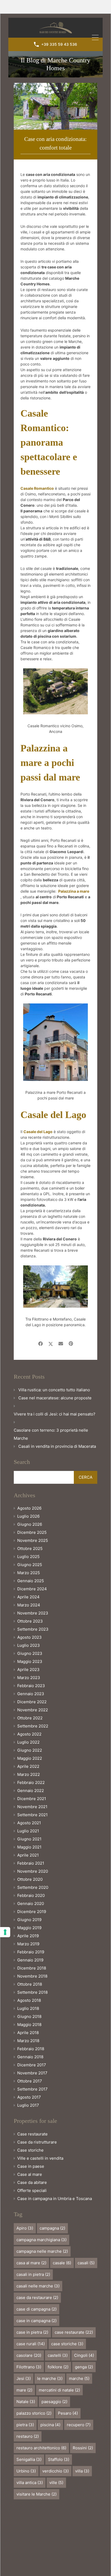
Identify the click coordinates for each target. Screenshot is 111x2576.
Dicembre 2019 (32, 1912)
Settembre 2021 (32, 1815)
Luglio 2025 (28, 1557)
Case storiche (30, 2150)
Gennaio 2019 (30, 1960)
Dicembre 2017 (32, 2065)
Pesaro (68, 2413)
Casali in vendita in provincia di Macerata (57, 1446)
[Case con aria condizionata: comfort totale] (55, 106)
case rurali (31, 2344)
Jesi (24, 2378)
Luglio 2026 (28, 1516)
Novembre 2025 (33, 1540)
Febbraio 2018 (31, 2049)
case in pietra (32, 2332)
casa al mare (31, 2263)
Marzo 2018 (28, 2041)
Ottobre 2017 (30, 2081)
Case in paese (31, 2166)
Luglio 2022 (28, 1742)
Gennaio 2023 (31, 1694)
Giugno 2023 (30, 1653)
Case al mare (30, 2174)
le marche (50, 2378)
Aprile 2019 (28, 1936)
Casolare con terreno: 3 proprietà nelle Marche (51, 1434)
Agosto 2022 (29, 1734)
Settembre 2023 (33, 1629)
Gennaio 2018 (30, 2057)
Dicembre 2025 (32, 1532)
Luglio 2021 (28, 1831)
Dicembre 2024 (32, 1589)
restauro (28, 2436)
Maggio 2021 (29, 1847)
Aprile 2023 (28, 1670)
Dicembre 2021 (32, 1799)
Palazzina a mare (74, 891)
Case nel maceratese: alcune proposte (55, 1398)
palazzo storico (34, 2413)
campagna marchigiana (41, 2240)
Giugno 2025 (30, 1565)
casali (86, 2263)
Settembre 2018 (32, 1992)
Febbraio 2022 (31, 1782)
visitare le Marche (37, 2494)
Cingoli (84, 2355)
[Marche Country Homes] (56, 31)
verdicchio (55, 2471)
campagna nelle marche (42, 2251)
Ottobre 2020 (30, 1879)
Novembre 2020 (33, 1871)
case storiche (67, 2344)
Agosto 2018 (29, 2000)
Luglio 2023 (29, 1645)
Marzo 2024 (29, 1605)
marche (79, 2378)
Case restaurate (32, 2134)
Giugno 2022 (30, 1750)
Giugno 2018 (29, 2016)
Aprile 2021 (28, 1855)
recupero (79, 2425)
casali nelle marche (38, 2286)
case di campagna (37, 2309)
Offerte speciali (32, 2190)
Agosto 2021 (29, 1823)
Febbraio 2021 (31, 1863)
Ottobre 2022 (30, 1718)
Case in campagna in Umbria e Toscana (55, 2199)
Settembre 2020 (33, 1887)
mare (24, 2390)
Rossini (83, 2448)
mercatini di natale (59, 2390)
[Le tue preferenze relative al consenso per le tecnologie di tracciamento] (5, 1932)
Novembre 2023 (33, 1613)
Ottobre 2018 (30, 1984)
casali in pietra (33, 2274)
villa (82, 2471)
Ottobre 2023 (30, 1621)
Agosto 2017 (29, 2097)
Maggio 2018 (29, 2025)
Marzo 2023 (29, 1678)
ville (56, 2483)
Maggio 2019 (29, 1928)
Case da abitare (32, 2182)
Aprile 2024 (28, 1597)
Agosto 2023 (30, 1637)
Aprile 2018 (28, 2033)
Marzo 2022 (29, 1774)
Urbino (26, 2471)
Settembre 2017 (32, 2089)
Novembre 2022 (33, 1710)
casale (62, 2263)
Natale (26, 2402)
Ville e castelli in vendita (40, 2158)
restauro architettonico (41, 2448)
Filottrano (29, 2367)
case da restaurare (37, 2298)
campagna (52, 2228)
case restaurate (74, 2332)
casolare (29, 2355)
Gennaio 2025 (31, 1581)
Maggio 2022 (30, 1758)
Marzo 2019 (28, 1944)
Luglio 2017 (28, 2105)
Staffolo (59, 2459)
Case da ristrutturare (37, 2142)
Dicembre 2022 (32, 1702)
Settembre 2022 (33, 1726)
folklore (58, 2367)
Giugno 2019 (29, 1920)
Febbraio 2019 (31, 1952)
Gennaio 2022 (31, 1791)
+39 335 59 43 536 (59, 44)
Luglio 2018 (28, 2008)
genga (84, 2367)
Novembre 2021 (32, 1807)
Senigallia (29, 2459)
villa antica (30, 2483)
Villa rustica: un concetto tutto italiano (54, 1390)
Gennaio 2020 (31, 1903)
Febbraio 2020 (31, 1895)
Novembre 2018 (32, 1976)
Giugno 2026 (30, 1524)
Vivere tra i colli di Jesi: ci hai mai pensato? (55, 1414)
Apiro (25, 2228)
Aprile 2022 (28, 1766)
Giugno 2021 (29, 1839)
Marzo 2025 (29, 1573)
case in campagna (37, 2321)
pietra (25, 2425)
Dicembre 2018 (32, 1968)
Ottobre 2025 (30, 1548)
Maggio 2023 (30, 1661)
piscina (50, 2425)
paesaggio (54, 2402)
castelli (58, 2355)
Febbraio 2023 (31, 1686)
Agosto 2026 (29, 1508)
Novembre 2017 (32, 2073)
